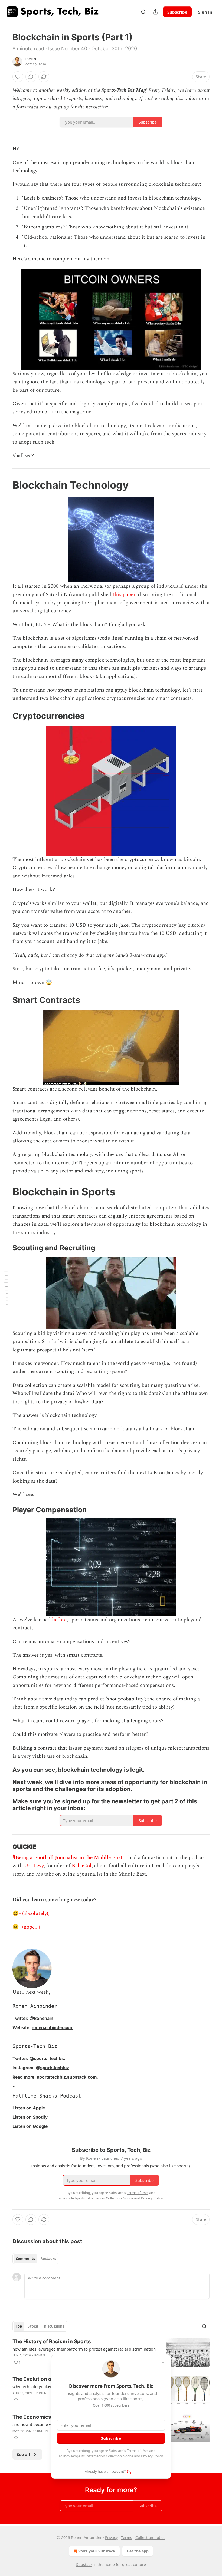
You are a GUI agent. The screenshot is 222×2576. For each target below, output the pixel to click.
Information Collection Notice (109, 2456)
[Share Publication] (155, 12)
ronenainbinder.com (53, 2028)
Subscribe (177, 12)
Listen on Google (30, 2126)
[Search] (143, 12)
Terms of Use (137, 2451)
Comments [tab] (25, 2259)
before (59, 1620)
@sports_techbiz (47, 2058)
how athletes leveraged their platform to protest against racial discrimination (84, 2349)
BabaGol (82, 1866)
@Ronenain (41, 2018)
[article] (111, 2353)
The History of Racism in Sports (52, 2341)
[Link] (5, 485)
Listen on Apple (29, 2108)
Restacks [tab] (48, 2259)
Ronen (31, 59)
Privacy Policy (152, 2456)
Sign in (205, 12)
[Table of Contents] (6, 1288)
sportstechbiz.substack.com (67, 2077)
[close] (163, 2362)
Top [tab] (19, 2326)
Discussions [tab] (54, 2326)
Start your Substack (97, 2551)
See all (23, 2454)
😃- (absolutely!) (31, 1914)
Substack (84, 2565)
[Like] (18, 77)
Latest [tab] (33, 2326)
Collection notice (150, 2537)
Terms (127, 2537)
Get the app (138, 2551)
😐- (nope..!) (26, 1927)
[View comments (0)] (31, 77)
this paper (124, 595)
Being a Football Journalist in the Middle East (69, 1858)
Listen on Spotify (30, 2117)
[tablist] (36, 2259)
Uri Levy (34, 1866)
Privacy (111, 2537)
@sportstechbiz (52, 2068)
